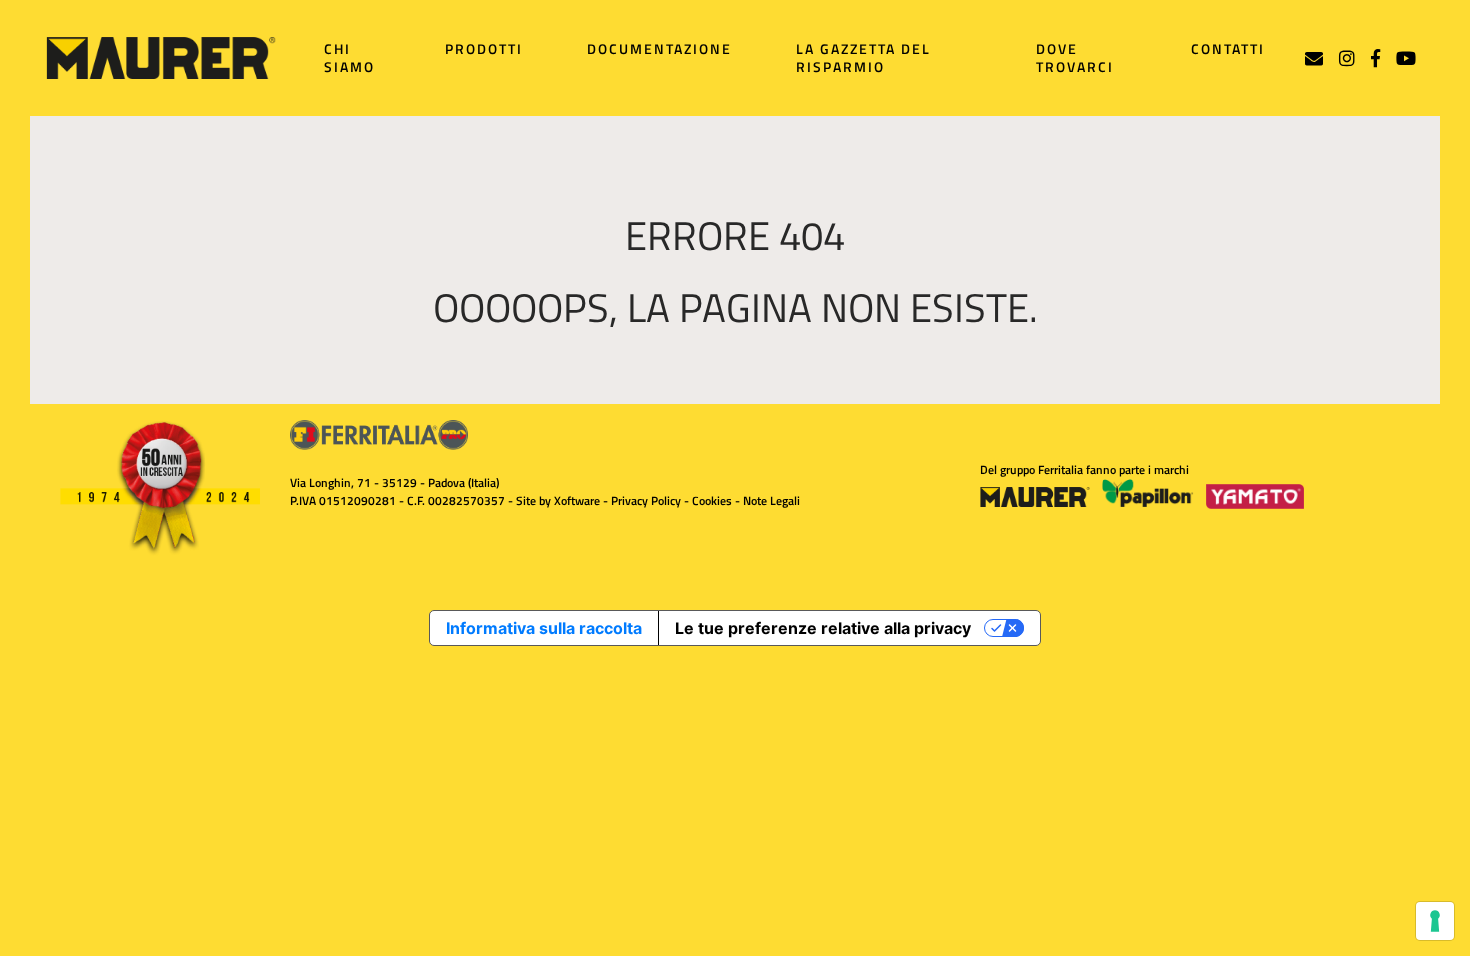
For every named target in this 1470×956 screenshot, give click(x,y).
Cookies (712, 500)
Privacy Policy (646, 500)
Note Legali (771, 500)
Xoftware (577, 500)
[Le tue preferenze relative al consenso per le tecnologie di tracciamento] (1435, 921)
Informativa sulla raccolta (544, 628)
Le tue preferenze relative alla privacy (823, 628)
